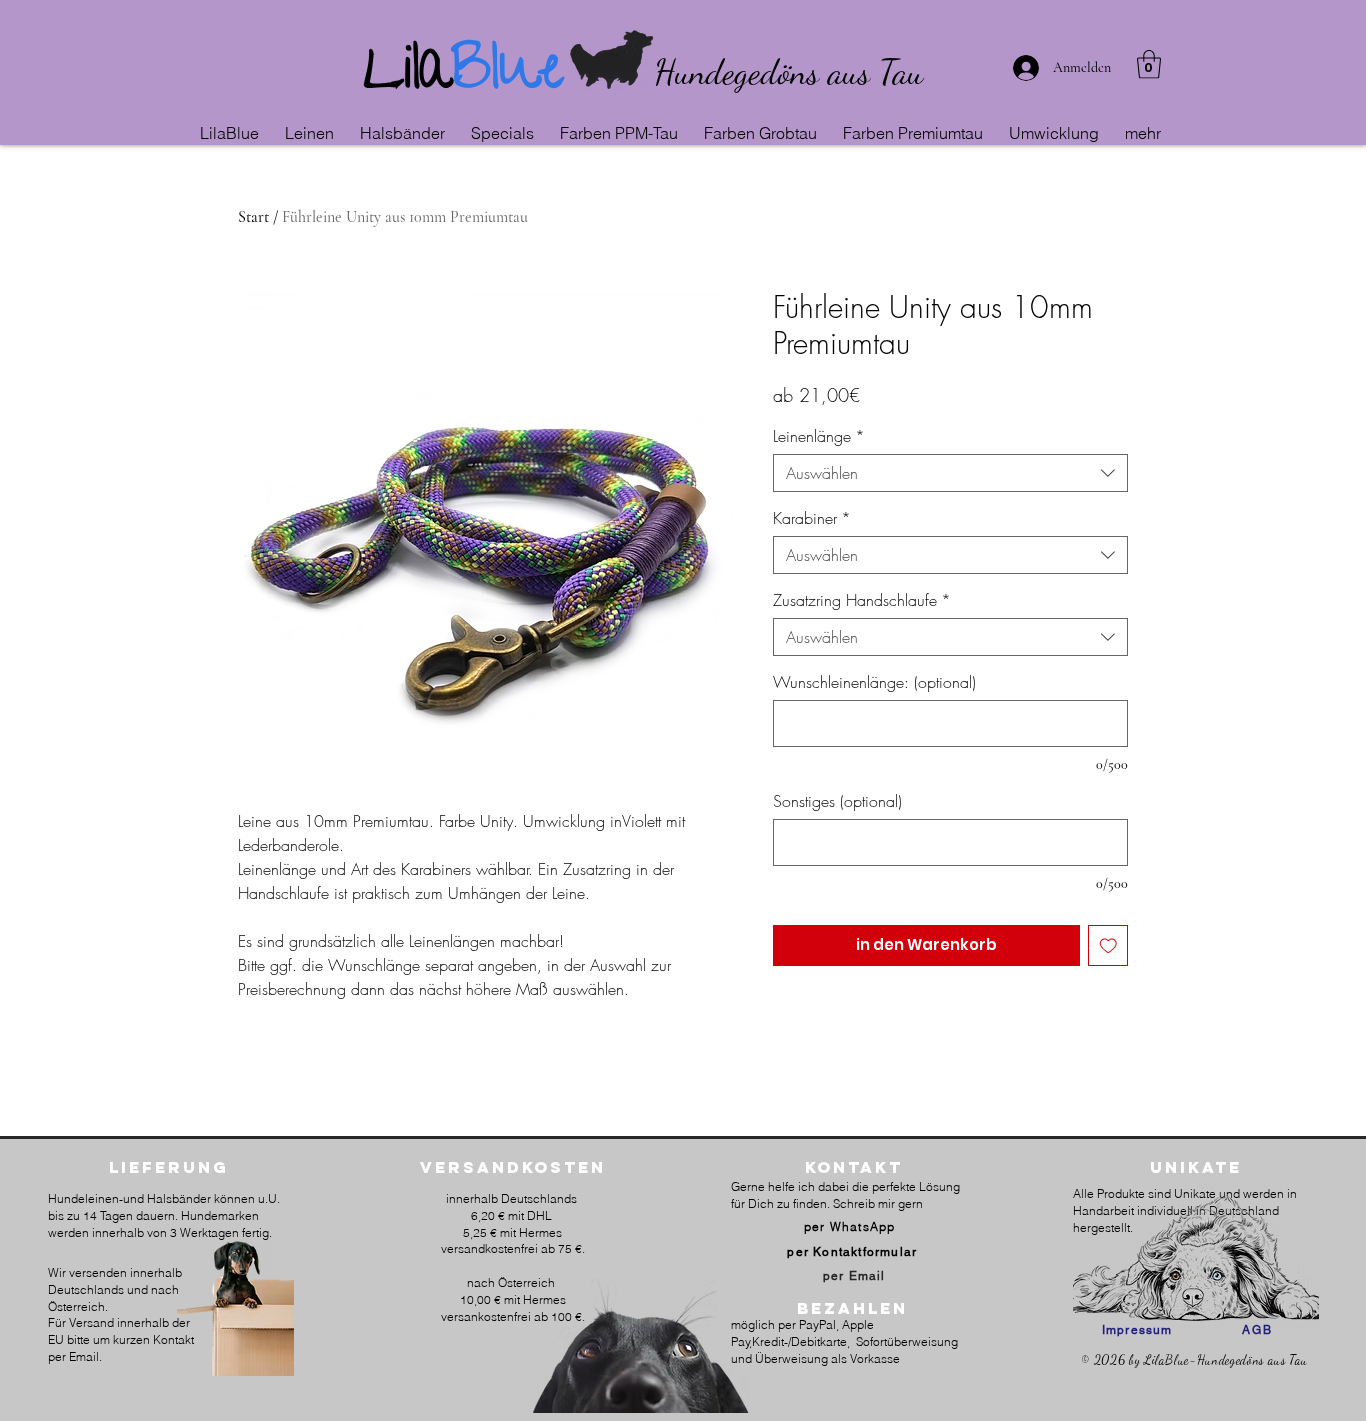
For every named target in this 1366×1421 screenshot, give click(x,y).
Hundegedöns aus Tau (788, 72)
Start (253, 217)
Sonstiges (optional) (837, 801)
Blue (507, 75)
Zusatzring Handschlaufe (862, 600)
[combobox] (950, 473)
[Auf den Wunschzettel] (1108, 945)
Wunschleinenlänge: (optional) (874, 682)
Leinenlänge (819, 436)
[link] (1149, 64)
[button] (312, 133)
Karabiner (812, 518)
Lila (407, 75)
